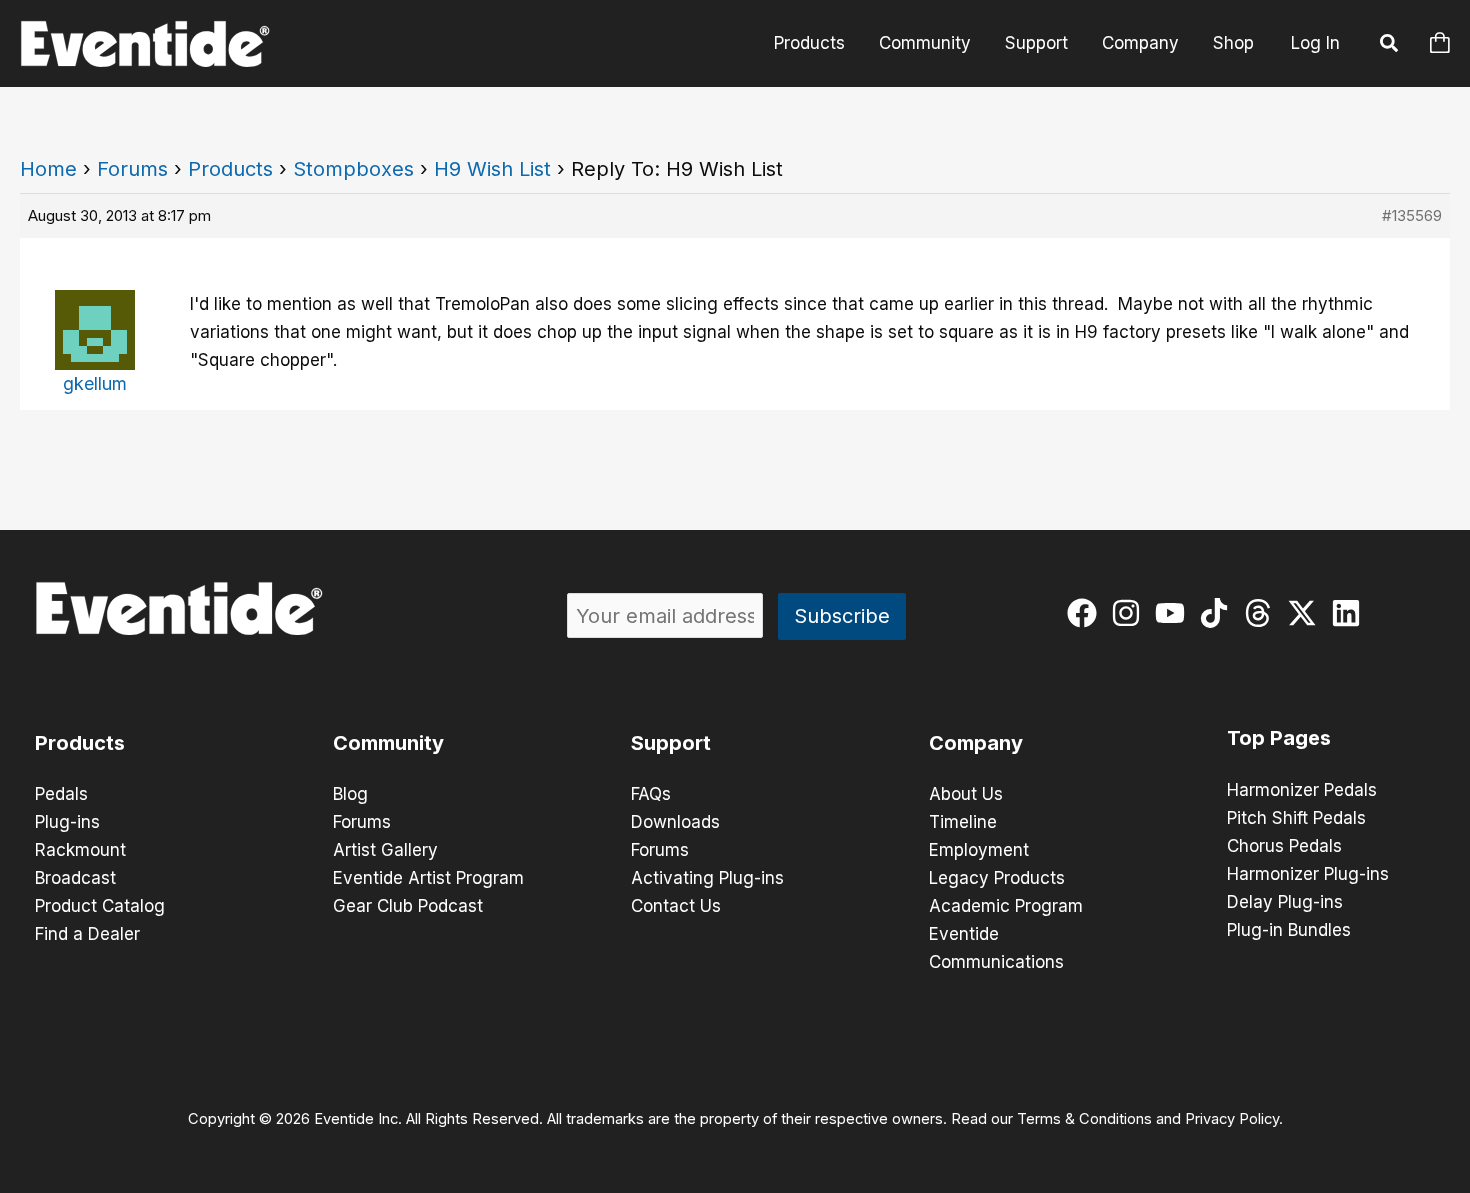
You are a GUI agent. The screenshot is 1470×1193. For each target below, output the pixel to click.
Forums (132, 169)
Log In (1315, 43)
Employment (979, 850)
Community (925, 43)
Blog (350, 794)
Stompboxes (353, 169)
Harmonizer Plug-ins (1308, 874)
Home (48, 169)
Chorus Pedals (1284, 846)
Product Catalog (100, 906)
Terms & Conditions (1084, 1119)
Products (809, 43)
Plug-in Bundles (1289, 930)
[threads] (1262, 613)
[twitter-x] (1306, 613)
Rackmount (80, 850)
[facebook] (1086, 613)
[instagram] (1130, 613)
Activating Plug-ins (707, 878)
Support (1036, 43)
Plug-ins (67, 822)
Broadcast (75, 878)
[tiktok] (1218, 613)
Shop (1233, 43)
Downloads (675, 822)
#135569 (1412, 215)
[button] (1390, 46)
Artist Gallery (385, 850)
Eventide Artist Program (428, 878)
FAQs (651, 794)
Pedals (61, 794)
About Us (966, 794)
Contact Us (676, 906)
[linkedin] (1350, 613)
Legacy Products (997, 878)
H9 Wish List (492, 169)
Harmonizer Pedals (1302, 790)
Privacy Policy (1232, 1119)
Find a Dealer (87, 934)
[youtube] (1174, 613)
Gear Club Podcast (408, 906)
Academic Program (1006, 906)
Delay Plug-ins (1285, 902)
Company (1140, 43)
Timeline (963, 822)
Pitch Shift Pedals (1296, 818)
